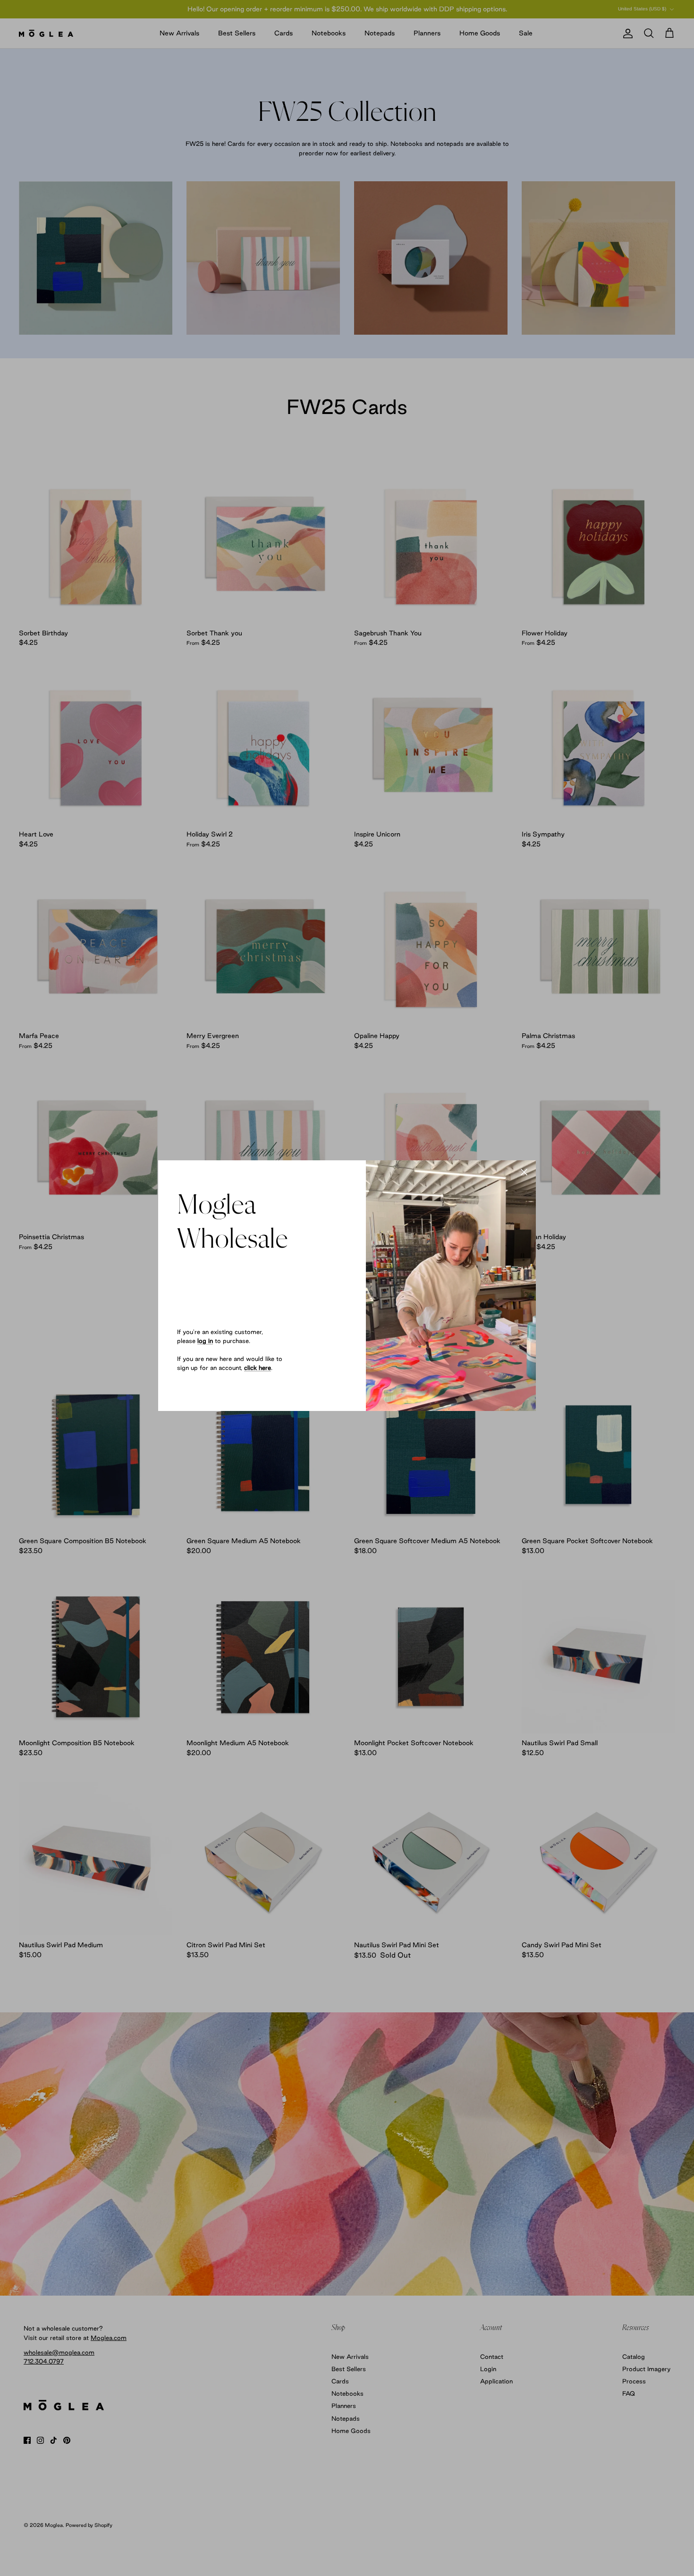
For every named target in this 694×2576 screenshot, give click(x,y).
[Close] (524, 1172)
